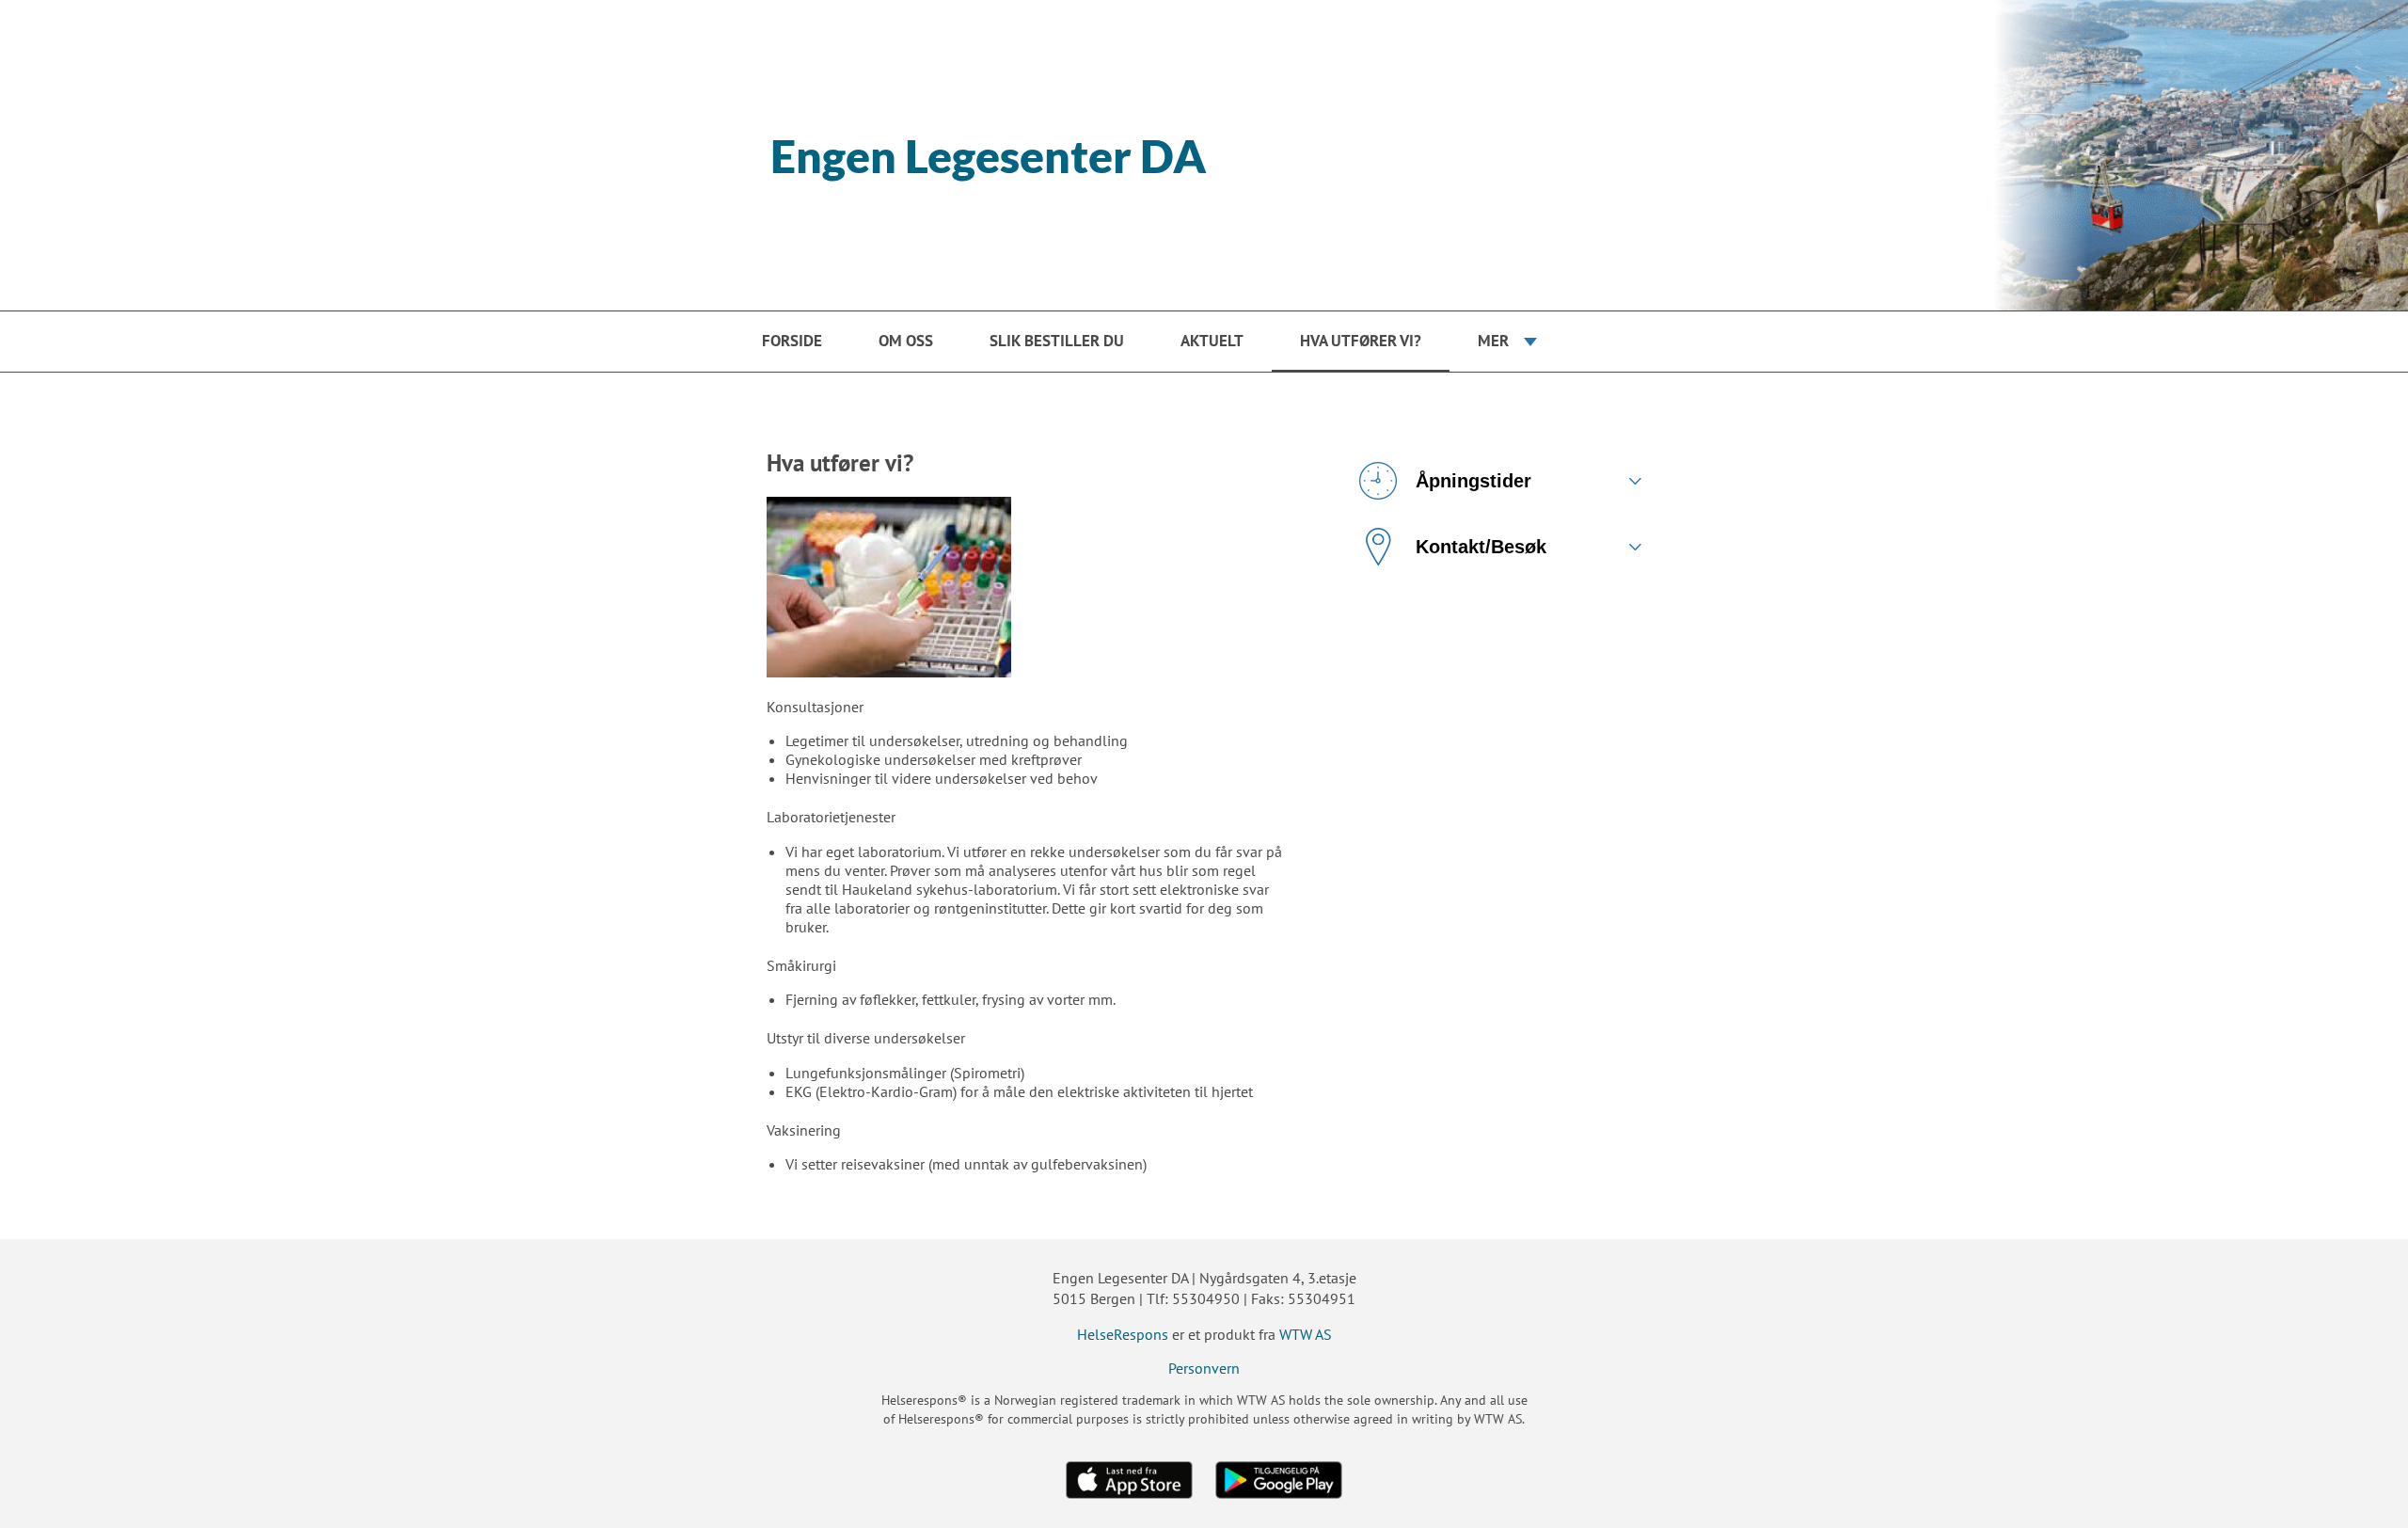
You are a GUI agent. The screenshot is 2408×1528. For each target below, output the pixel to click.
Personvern (1204, 1368)
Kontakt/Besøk (1481, 547)
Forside (792, 341)
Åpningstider (1473, 481)
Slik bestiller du (1057, 341)
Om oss (906, 341)
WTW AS (1306, 1334)
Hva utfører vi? (1361, 341)
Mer (1493, 341)
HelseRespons (1123, 1334)
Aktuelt (1212, 341)
